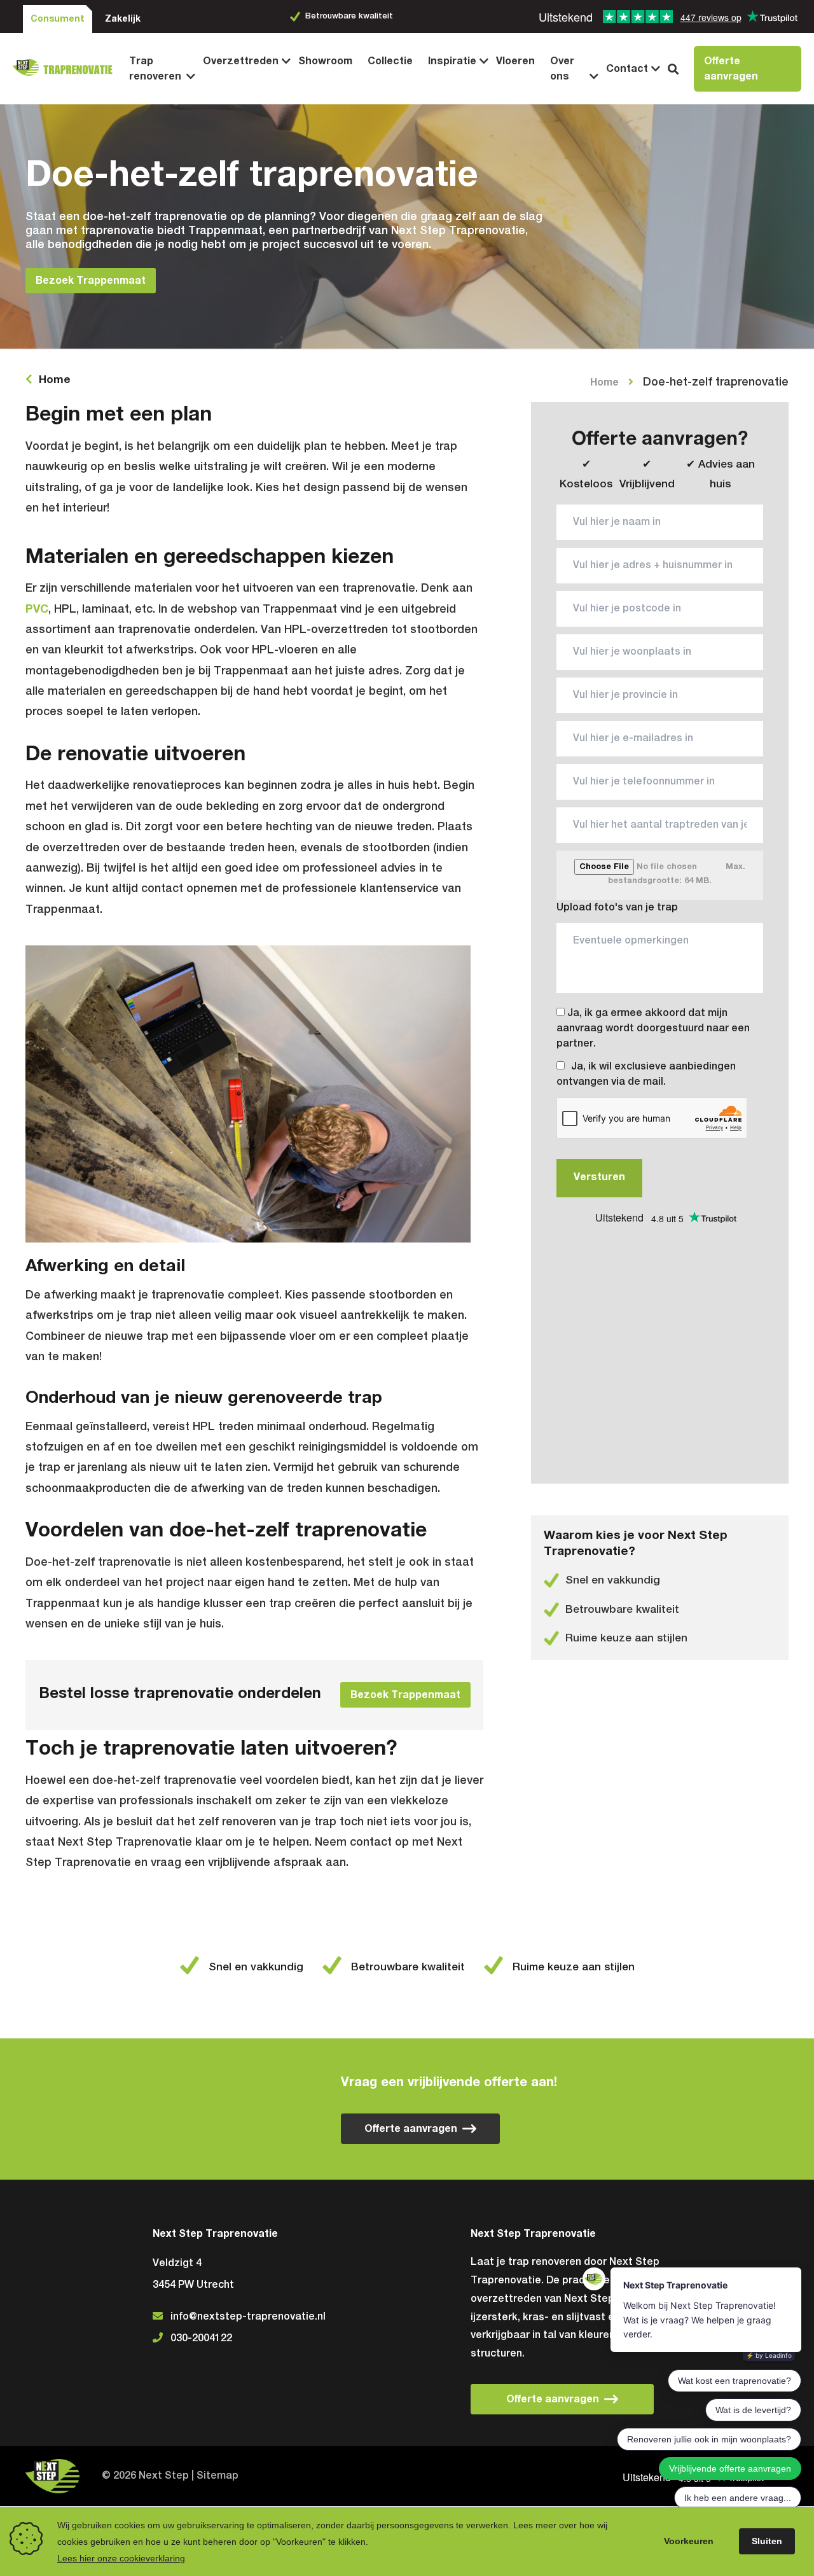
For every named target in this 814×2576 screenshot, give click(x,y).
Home (55, 380)
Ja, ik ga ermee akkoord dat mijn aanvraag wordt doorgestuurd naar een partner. (653, 1029)
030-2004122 (201, 2339)
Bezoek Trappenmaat (91, 281)
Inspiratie (452, 61)
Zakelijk (123, 19)
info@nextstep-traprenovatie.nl (248, 2317)
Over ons (562, 69)
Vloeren (515, 61)
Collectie (390, 61)
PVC (37, 609)
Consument (58, 19)
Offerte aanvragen (731, 69)
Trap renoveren (155, 69)
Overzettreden (241, 61)
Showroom (325, 61)
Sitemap (217, 2476)
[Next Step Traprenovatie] (67, 69)
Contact (627, 69)
